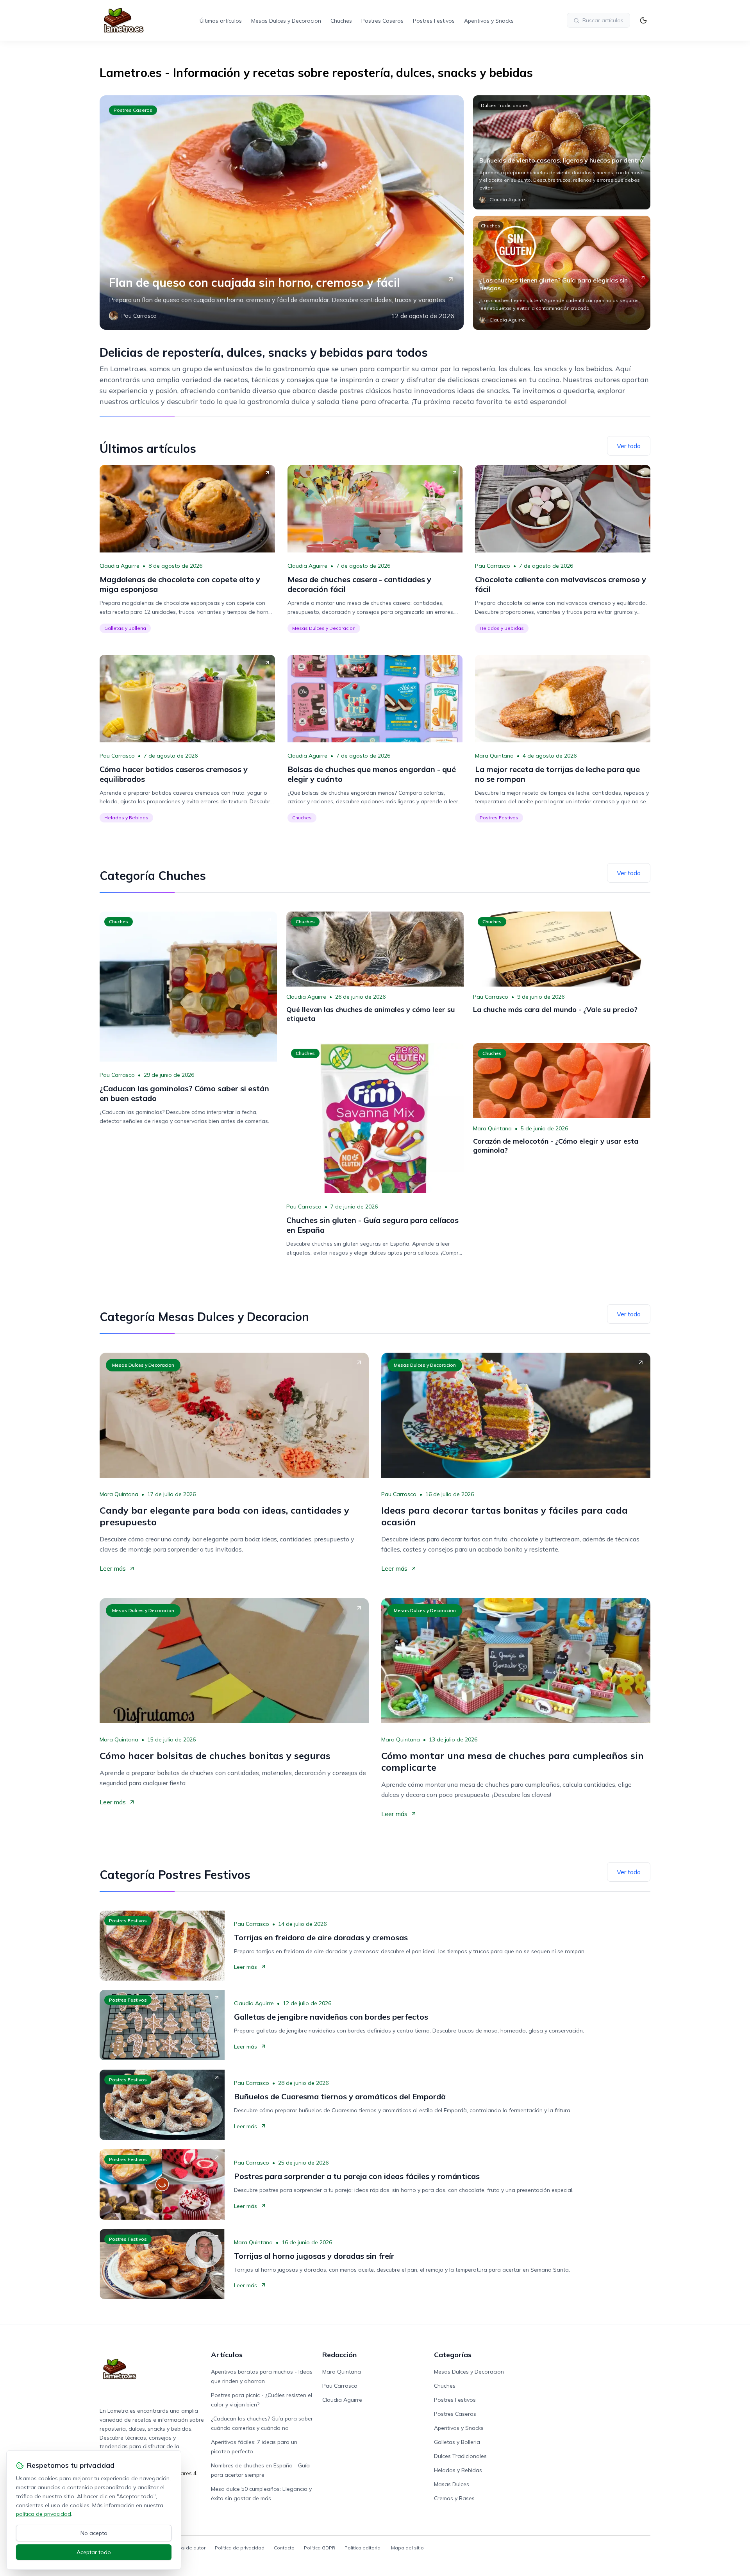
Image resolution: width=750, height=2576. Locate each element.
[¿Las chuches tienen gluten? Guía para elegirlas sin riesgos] (562, 273)
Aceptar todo (94, 2552)
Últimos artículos (221, 21)
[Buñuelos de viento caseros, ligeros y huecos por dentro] (562, 152)
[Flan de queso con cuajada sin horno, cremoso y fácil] (282, 213)
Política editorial (363, 2548)
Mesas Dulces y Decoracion (286, 21)
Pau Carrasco (493, 566)
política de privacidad (44, 2514)
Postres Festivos (434, 21)
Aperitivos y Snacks (489, 21)
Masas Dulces (452, 2484)
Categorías (453, 2355)
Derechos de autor (184, 2548)
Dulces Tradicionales (505, 105)
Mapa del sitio (407, 2548)
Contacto (284, 2548)
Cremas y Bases (454, 2498)
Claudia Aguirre (120, 566)
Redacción (339, 2355)
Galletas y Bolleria (125, 628)
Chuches (341, 21)
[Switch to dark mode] (643, 20)
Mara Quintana (494, 756)
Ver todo (629, 446)
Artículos (227, 2355)
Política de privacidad (240, 2548)
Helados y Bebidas (502, 628)
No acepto (94, 2533)
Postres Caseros (382, 21)
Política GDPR (320, 2548)
